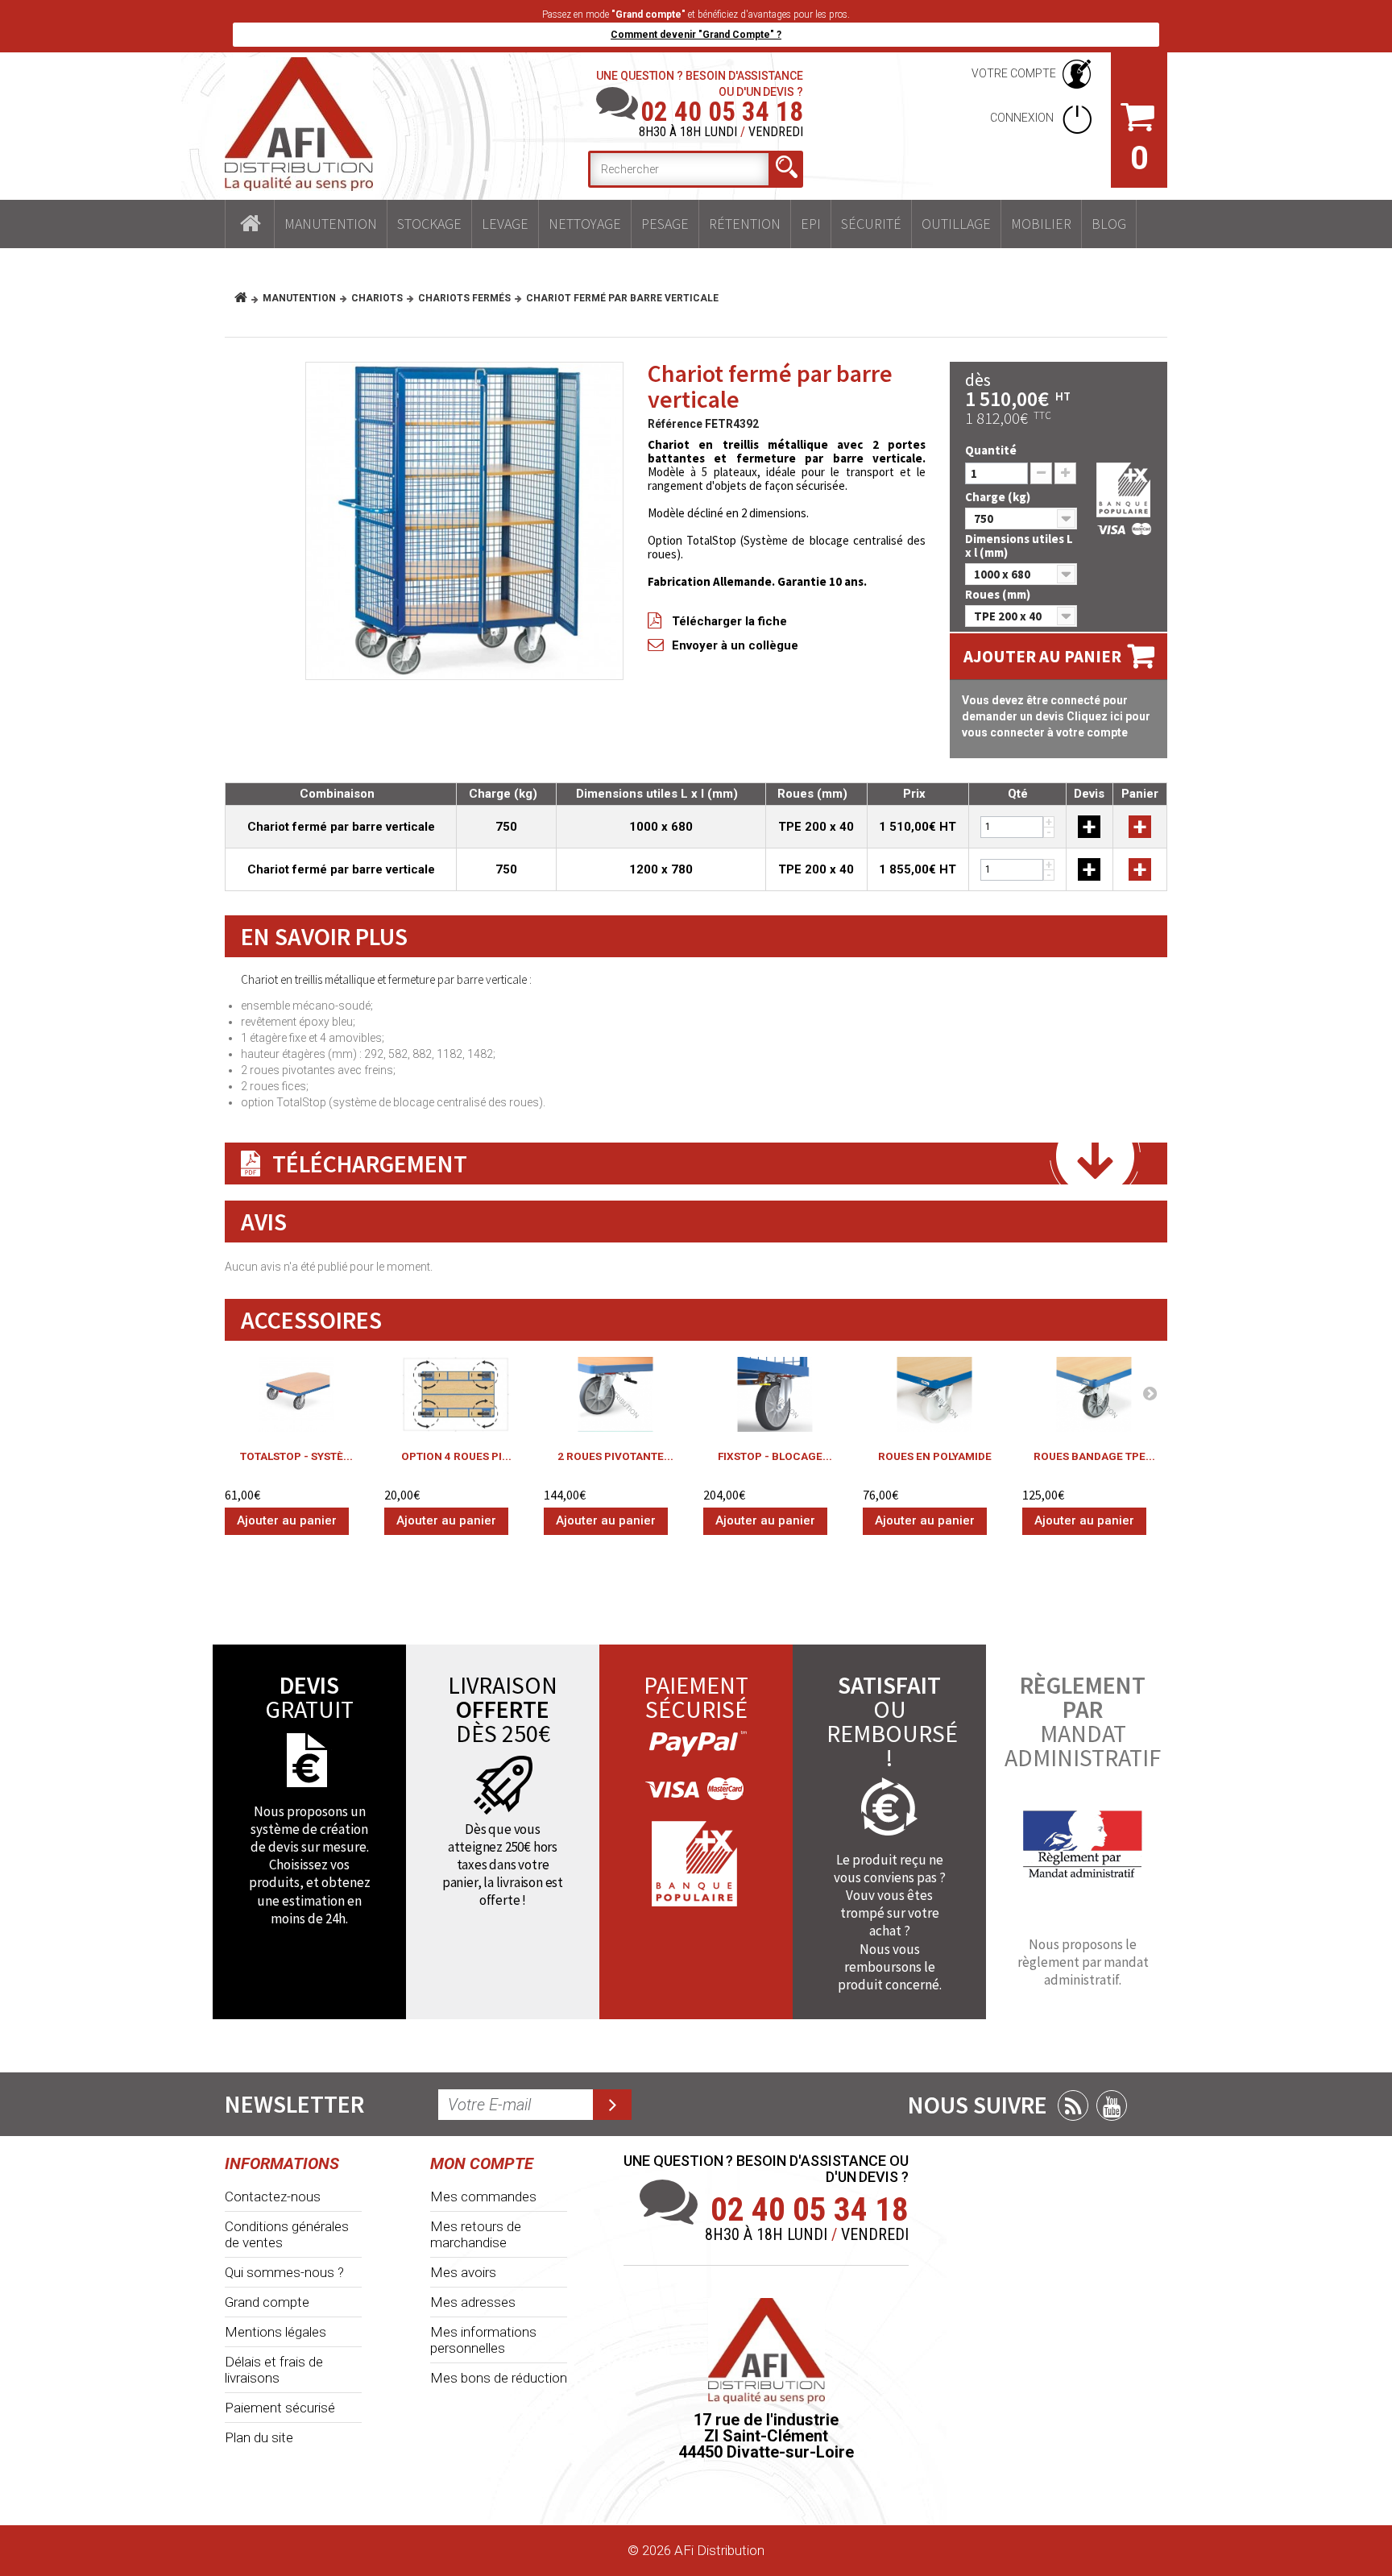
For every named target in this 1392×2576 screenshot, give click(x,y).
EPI (811, 224)
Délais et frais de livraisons (274, 2370)
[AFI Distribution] (299, 124)
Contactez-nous (273, 2196)
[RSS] (1073, 2105)
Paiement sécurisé (280, 2408)
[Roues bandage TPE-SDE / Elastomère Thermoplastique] (1094, 1394)
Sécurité (871, 224)
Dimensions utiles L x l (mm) (1019, 545)
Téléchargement (370, 1164)
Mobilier (1041, 224)
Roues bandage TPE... (1094, 1456)
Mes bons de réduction (499, 2378)
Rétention (745, 224)
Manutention (331, 224)
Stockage (429, 224)
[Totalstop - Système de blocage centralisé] (296, 1394)
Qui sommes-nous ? (284, 2272)
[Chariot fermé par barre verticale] (464, 521)
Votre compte (1014, 73)
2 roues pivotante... (615, 1456)
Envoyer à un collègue (735, 645)
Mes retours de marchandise (476, 2234)
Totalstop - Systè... (296, 1456)
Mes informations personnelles (483, 2340)
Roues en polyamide (935, 1456)
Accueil (250, 224)
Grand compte (267, 2302)
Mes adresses (473, 2302)
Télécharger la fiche (729, 621)
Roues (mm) (999, 594)
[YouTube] (1112, 2105)
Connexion (1023, 118)
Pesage (665, 224)
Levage (505, 224)
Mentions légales (275, 2332)
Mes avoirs (463, 2272)
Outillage (956, 224)
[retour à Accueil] (247, 298)
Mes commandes (483, 2196)
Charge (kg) (999, 497)
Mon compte (482, 2163)
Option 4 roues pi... (456, 1456)
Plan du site (259, 2437)
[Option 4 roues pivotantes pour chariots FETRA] (456, 1394)
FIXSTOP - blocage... (775, 1456)
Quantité (991, 450)
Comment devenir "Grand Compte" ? (696, 35)
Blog (1109, 224)
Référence (675, 424)
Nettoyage (585, 224)
